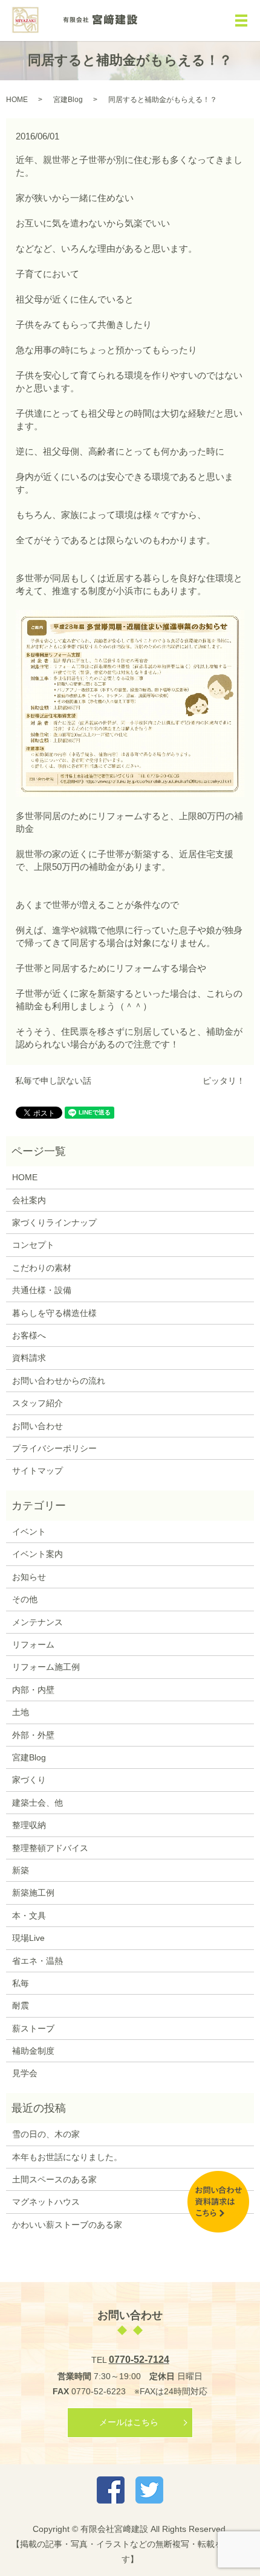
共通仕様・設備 (42, 1290)
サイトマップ (37, 1471)
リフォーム (33, 1644)
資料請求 (29, 1358)
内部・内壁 (33, 1690)
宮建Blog (68, 100)
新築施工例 (33, 1893)
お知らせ (29, 1577)
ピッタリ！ (224, 1081)
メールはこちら (129, 2422)
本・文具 (29, 1916)
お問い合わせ (37, 1426)
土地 (21, 1712)
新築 (21, 1870)
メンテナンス (37, 1622)
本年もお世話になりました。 (67, 2157)
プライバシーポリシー (54, 1448)
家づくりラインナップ (54, 1222)
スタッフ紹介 (37, 1403)
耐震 (21, 2006)
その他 (25, 1599)
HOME (17, 100)
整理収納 (29, 1825)
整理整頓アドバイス (50, 1848)
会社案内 (29, 1200)
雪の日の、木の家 (46, 2134)
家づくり (29, 1780)
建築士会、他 (37, 1803)
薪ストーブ (33, 2028)
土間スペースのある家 (54, 2179)
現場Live (28, 1938)
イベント (29, 1532)
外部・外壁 (33, 1735)
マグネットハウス (46, 2202)
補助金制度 (33, 2051)
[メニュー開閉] (241, 21)
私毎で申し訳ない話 (53, 1081)
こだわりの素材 (42, 1268)
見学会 (25, 2073)
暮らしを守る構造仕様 (54, 1313)
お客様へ (29, 1335)
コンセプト (33, 1245)
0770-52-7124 (139, 2360)
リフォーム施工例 (46, 1667)
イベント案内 (37, 1554)
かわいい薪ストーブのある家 (67, 2225)
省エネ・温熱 (37, 1961)
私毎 (21, 1983)
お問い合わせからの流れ (59, 1381)
